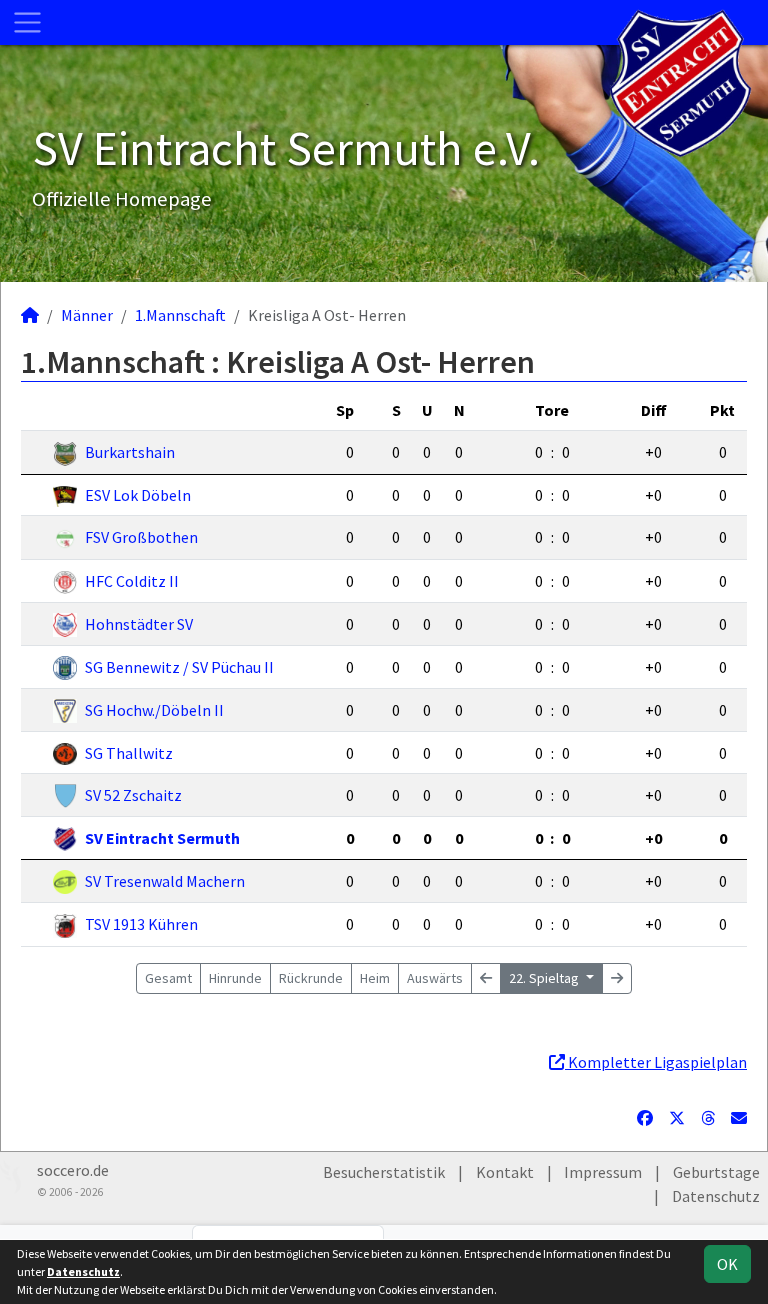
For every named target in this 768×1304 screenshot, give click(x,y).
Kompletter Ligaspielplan (656, 1062)
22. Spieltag (545, 978)
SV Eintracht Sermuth (162, 838)
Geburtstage (716, 1172)
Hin (235, 978)
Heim (375, 978)
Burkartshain (130, 452)
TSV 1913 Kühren (141, 924)
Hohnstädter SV (139, 624)
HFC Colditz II (132, 581)
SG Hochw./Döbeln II (154, 710)
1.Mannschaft (180, 315)
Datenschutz (716, 1196)
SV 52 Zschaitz (133, 795)
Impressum (603, 1172)
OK (727, 1264)
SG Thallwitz (129, 753)
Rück (311, 978)
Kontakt (505, 1172)
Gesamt (168, 978)
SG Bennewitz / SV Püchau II (179, 667)
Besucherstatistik (384, 1172)
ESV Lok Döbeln (138, 495)
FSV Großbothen (141, 537)
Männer (87, 315)
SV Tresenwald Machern (165, 881)
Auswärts (435, 978)
